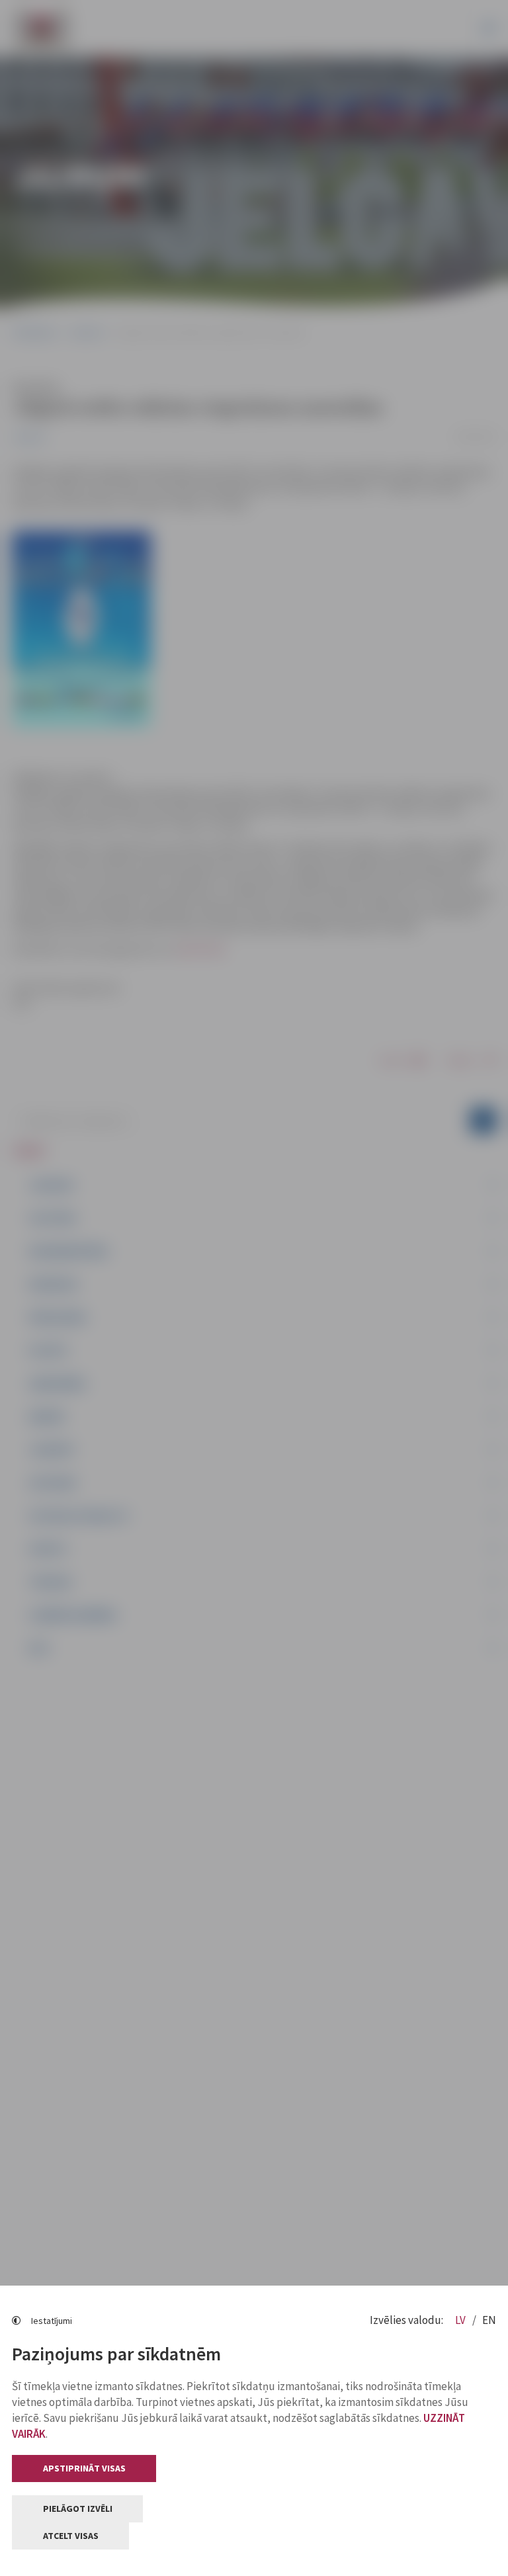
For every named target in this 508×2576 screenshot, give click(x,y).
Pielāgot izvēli (78, 2509)
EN (489, 2320)
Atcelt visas (71, 2536)
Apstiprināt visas (84, 2468)
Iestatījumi (52, 2321)
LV (461, 2320)
